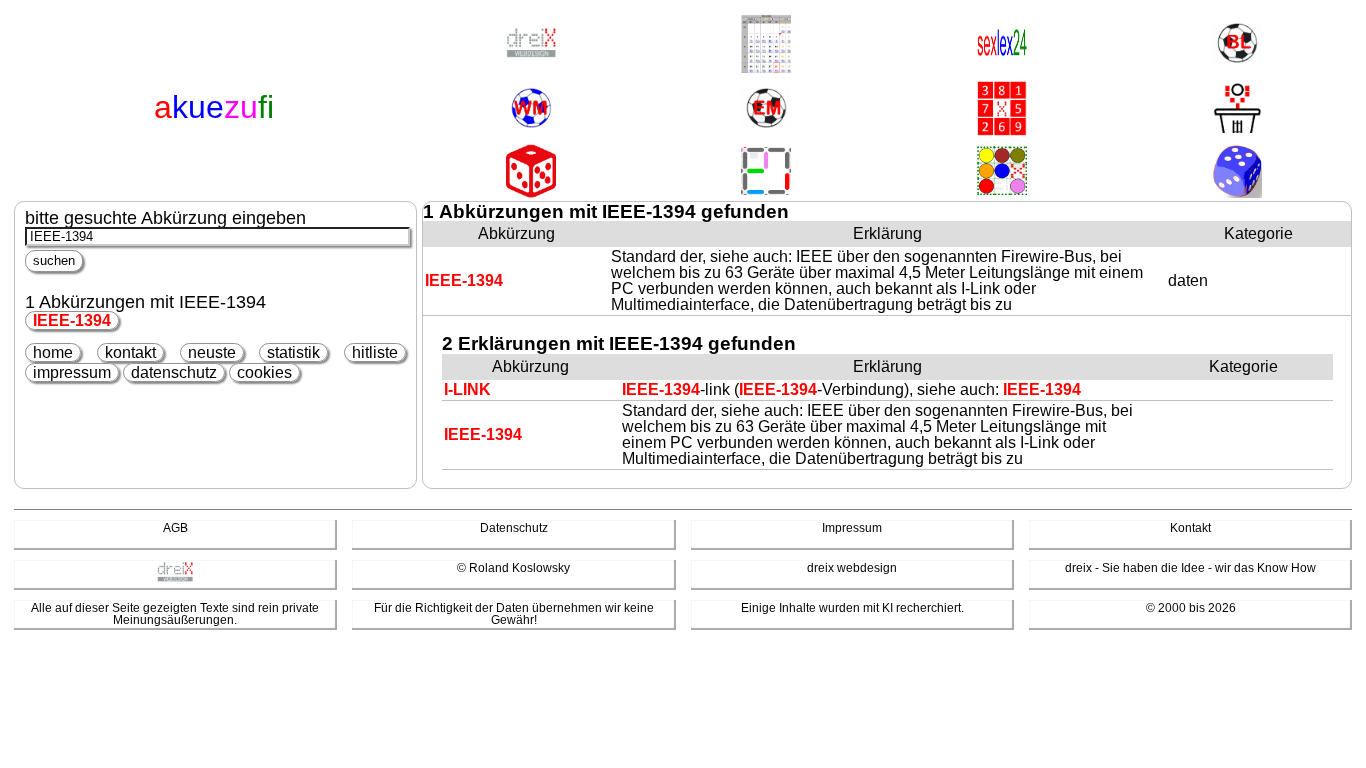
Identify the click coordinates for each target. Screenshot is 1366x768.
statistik (293, 352)
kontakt (130, 352)
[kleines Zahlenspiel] (1002, 110)
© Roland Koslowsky (513, 568)
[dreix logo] (175, 578)
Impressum (852, 528)
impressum (72, 372)
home (53, 352)
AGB (175, 528)
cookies (264, 372)
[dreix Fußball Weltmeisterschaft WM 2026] (531, 109)
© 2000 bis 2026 (1191, 608)
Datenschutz (514, 528)
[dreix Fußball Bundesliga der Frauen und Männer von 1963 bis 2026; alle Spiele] (1237, 44)
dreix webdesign (852, 568)
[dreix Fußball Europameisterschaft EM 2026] (766, 109)
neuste (212, 352)
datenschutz (174, 372)
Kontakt (1190, 528)
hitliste (375, 352)
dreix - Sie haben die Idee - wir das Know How (1190, 568)
